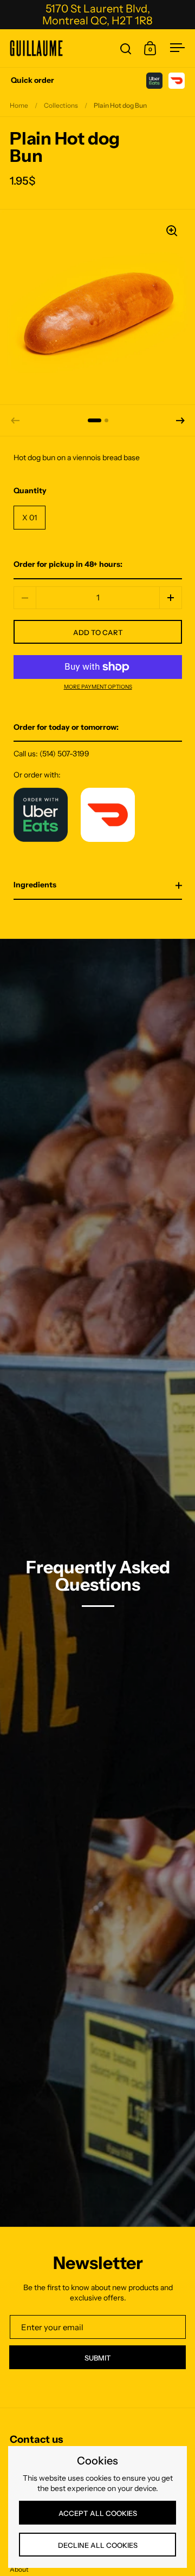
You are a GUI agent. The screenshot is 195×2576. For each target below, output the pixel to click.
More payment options (98, 687)
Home (19, 105)
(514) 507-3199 (64, 754)
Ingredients (35, 885)
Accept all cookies (98, 2513)
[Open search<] (126, 48)
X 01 (30, 518)
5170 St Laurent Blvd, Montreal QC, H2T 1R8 (97, 15)
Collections (61, 105)
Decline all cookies (98, 2545)
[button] (180, 421)
